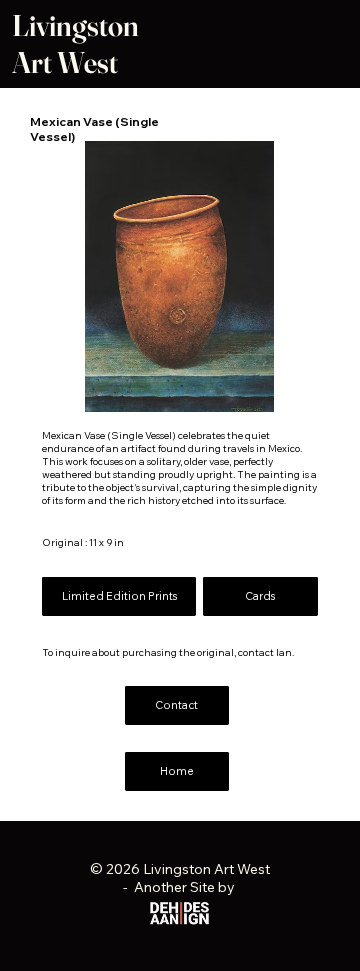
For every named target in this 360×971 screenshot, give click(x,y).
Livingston (75, 25)
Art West (65, 62)
